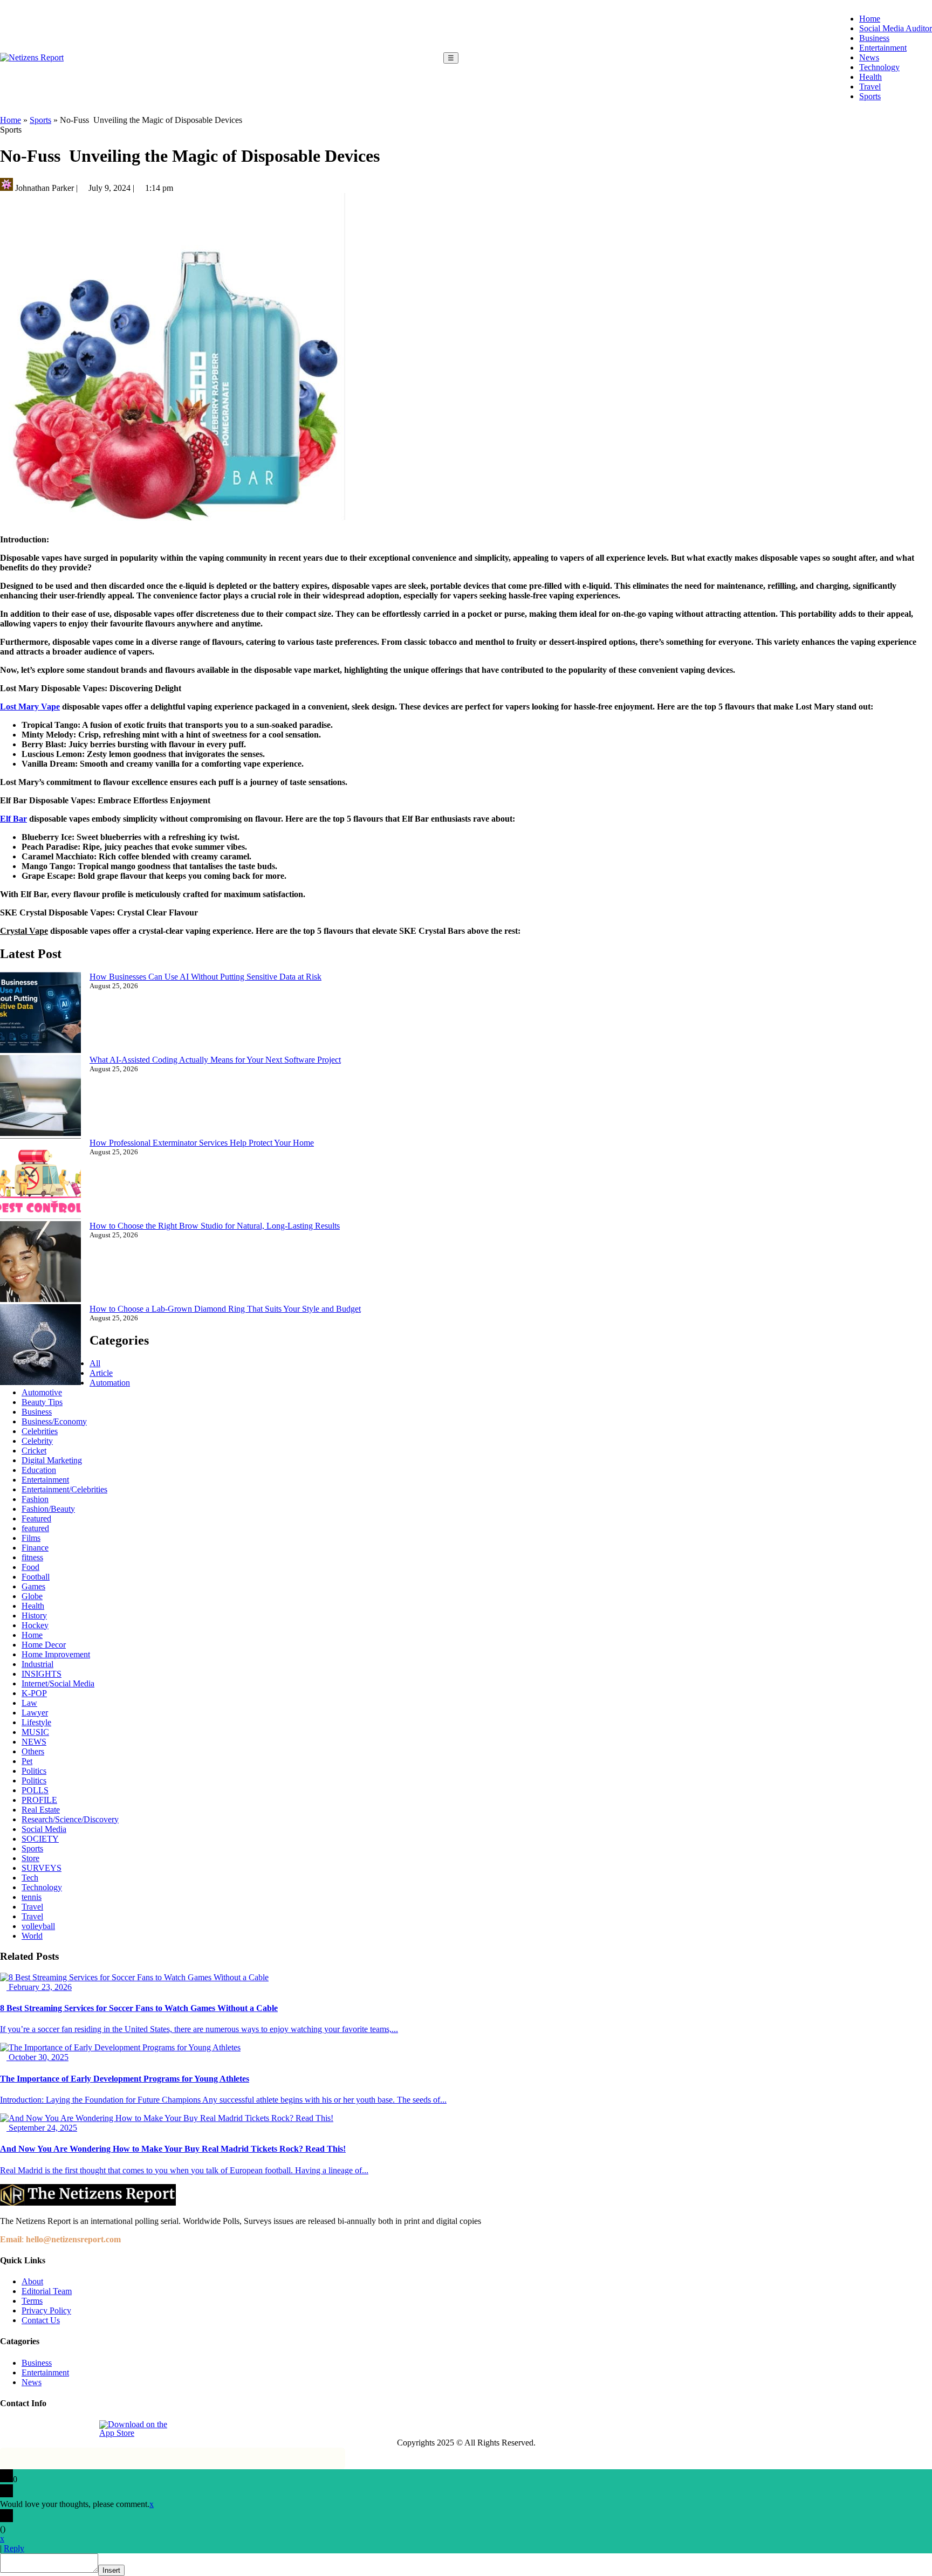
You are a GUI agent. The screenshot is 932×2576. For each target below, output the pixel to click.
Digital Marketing (52, 1460)
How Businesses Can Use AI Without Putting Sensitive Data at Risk (205, 977)
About (32, 2281)
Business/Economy (54, 1421)
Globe (32, 1596)
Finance (35, 1548)
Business (874, 38)
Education (39, 1470)
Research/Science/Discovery (70, 1819)
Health (871, 77)
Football (36, 1577)
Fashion (35, 1499)
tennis (32, 1897)
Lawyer (35, 1713)
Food (30, 1567)
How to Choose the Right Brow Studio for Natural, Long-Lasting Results (215, 1226)
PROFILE (39, 1800)
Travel (870, 87)
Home (870, 19)
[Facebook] (9, 2429)
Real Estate (41, 1810)
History (34, 1616)
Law (29, 1703)
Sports (870, 96)
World (32, 1936)
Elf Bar (13, 819)
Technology (879, 67)
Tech (30, 1878)
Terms (32, 2301)
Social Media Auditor (896, 28)
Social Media (44, 1829)
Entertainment (883, 48)
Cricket (34, 1451)
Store (30, 1858)
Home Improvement (56, 1654)
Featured (36, 1518)
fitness (32, 1557)
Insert (111, 2570)
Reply (14, 2548)
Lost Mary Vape (30, 707)
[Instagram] (34, 2429)
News (869, 57)
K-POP (34, 1693)
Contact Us (41, 2320)
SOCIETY (40, 1839)
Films (31, 1538)
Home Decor (44, 1645)
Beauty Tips (42, 1402)
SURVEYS (42, 1868)
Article (101, 1373)
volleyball (38, 1926)
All (95, 1363)
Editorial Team (47, 2291)
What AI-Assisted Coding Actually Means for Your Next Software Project (215, 1060)
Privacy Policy (46, 2310)
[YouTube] (84, 2429)
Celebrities (40, 1431)
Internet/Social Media (58, 1683)
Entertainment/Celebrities (64, 1489)
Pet (27, 1761)
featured (35, 1528)
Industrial (37, 1664)
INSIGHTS (42, 1674)
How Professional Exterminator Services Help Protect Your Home (202, 1143)
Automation (110, 1383)
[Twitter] (59, 2429)
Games (33, 1586)
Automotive (42, 1392)
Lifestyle (36, 1722)
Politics (34, 1771)
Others (33, 1751)
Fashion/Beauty (48, 1509)
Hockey (35, 1625)
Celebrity (37, 1441)
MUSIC (35, 1732)
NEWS (34, 1742)
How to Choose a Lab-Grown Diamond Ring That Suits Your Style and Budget (225, 1309)
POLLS (35, 1790)
